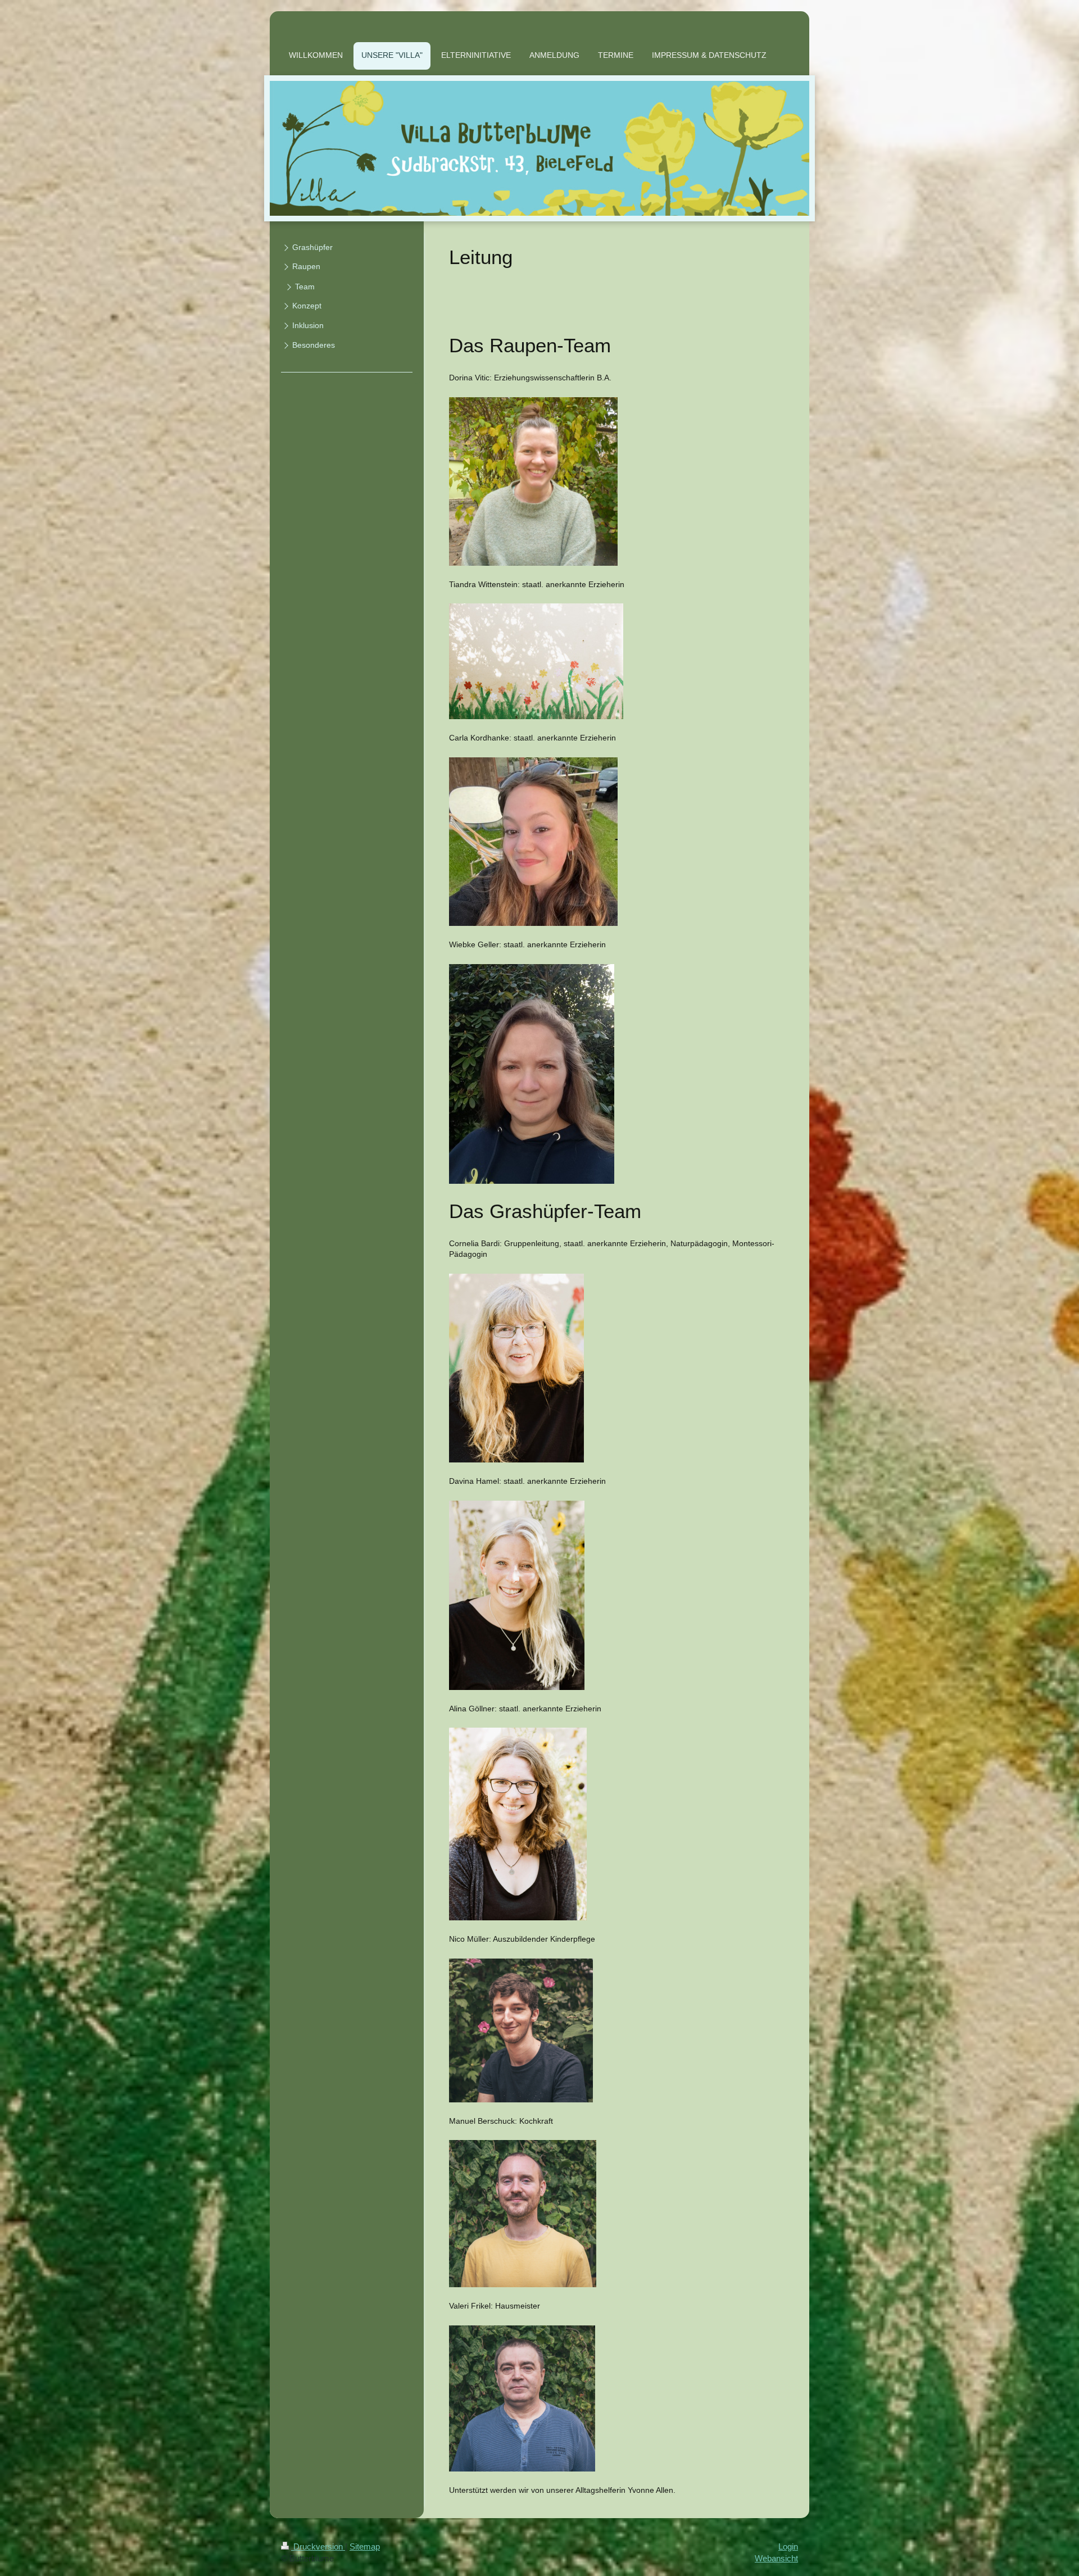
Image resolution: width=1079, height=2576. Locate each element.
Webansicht (776, 2558)
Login (788, 2547)
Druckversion (318, 2547)
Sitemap (365, 2547)
